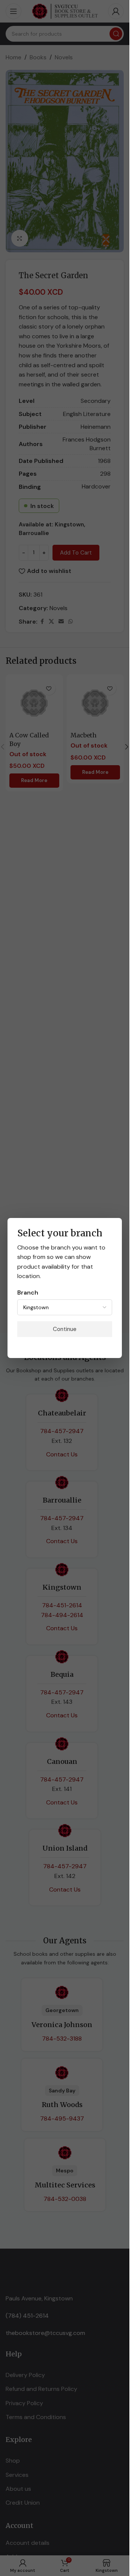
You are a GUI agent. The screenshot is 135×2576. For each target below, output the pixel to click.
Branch (28, 1293)
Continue (65, 1329)
